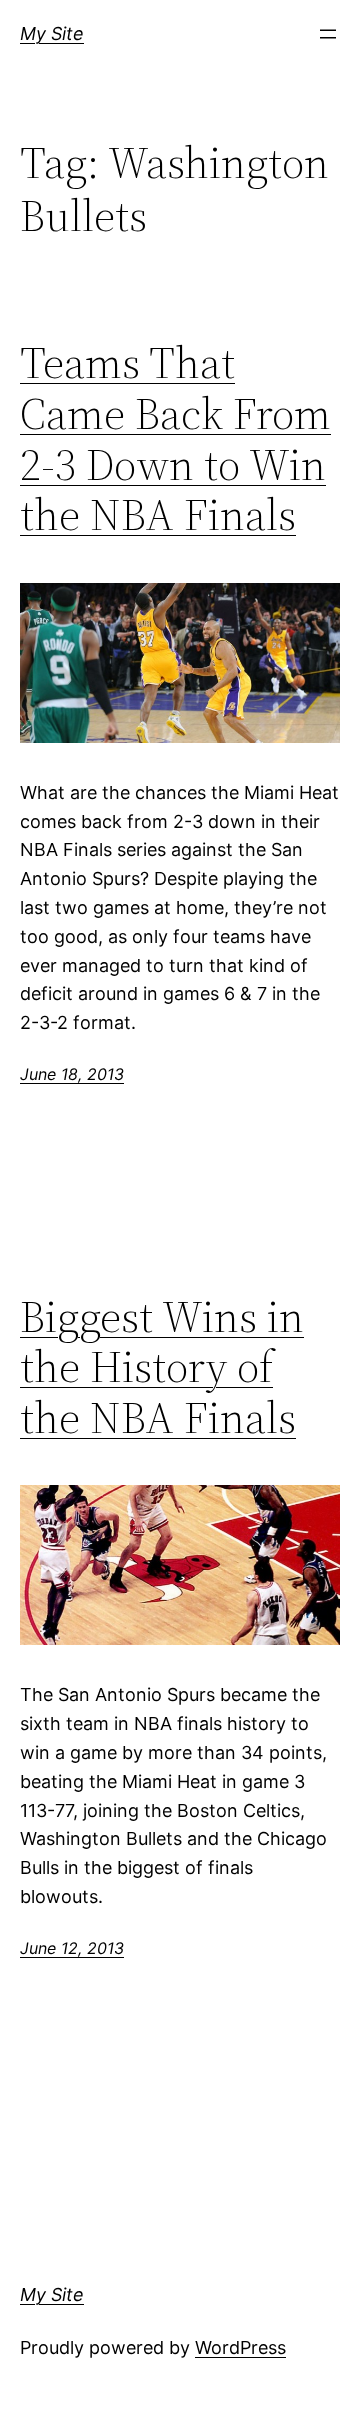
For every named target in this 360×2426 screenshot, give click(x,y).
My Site (52, 33)
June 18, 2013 (72, 1074)
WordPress (240, 2347)
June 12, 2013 (72, 1948)
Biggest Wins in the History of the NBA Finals (162, 1368)
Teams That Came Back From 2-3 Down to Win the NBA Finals (175, 439)
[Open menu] (328, 34)
